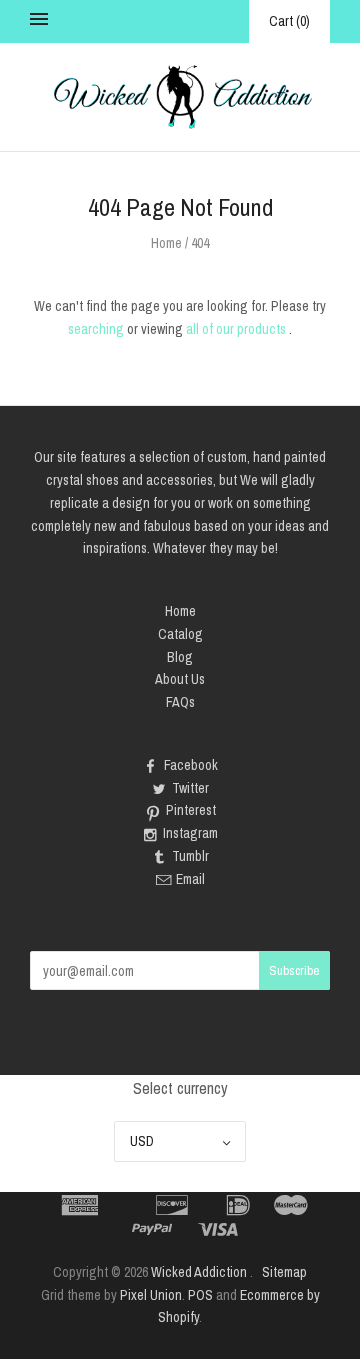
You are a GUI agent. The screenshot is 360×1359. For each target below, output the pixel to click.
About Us (180, 679)
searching (96, 329)
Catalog (180, 634)
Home (166, 243)
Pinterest (191, 810)
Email (190, 879)
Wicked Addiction (199, 1272)
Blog (180, 657)
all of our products (236, 329)
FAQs (180, 702)
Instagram (190, 833)
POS (200, 1295)
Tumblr (190, 856)
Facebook (191, 765)
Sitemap (284, 1272)
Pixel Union (151, 1295)
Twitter (190, 788)
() (289, 21)
